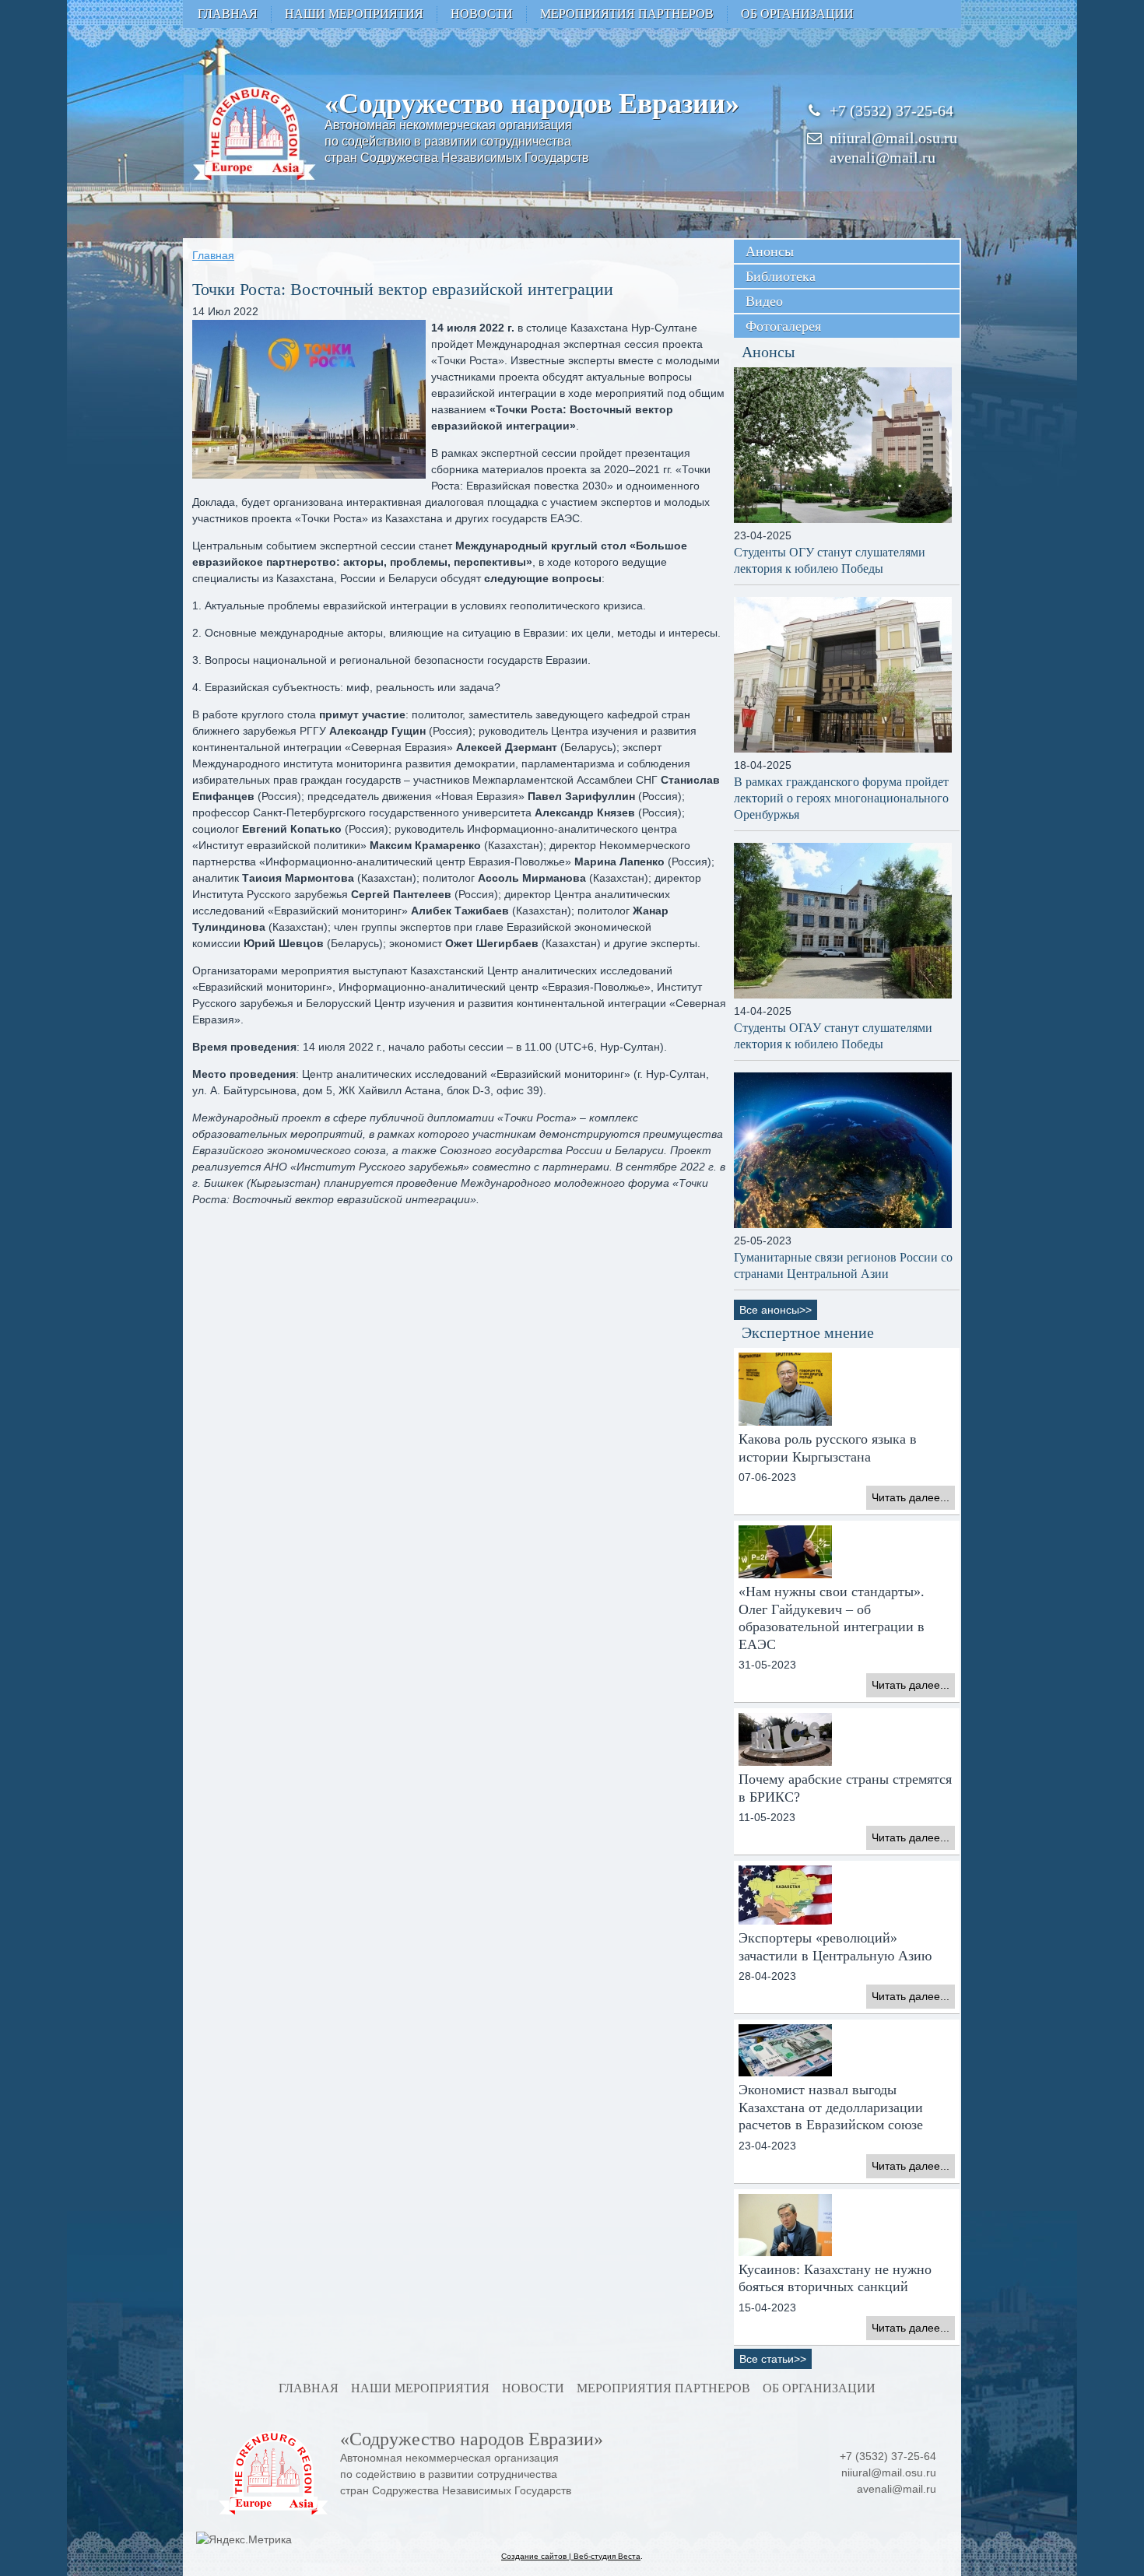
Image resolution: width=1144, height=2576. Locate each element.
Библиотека (781, 276)
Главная (228, 14)
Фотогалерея (783, 326)
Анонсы (770, 251)
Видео (764, 301)
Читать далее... (911, 1497)
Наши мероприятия (354, 14)
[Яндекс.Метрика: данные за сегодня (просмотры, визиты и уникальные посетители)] (244, 2540)
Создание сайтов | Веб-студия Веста (571, 2556)
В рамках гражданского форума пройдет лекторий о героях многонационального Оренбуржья (841, 798)
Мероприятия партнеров (627, 14)
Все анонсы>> (776, 1310)
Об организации (797, 14)
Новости (482, 14)
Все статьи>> (773, 2359)
